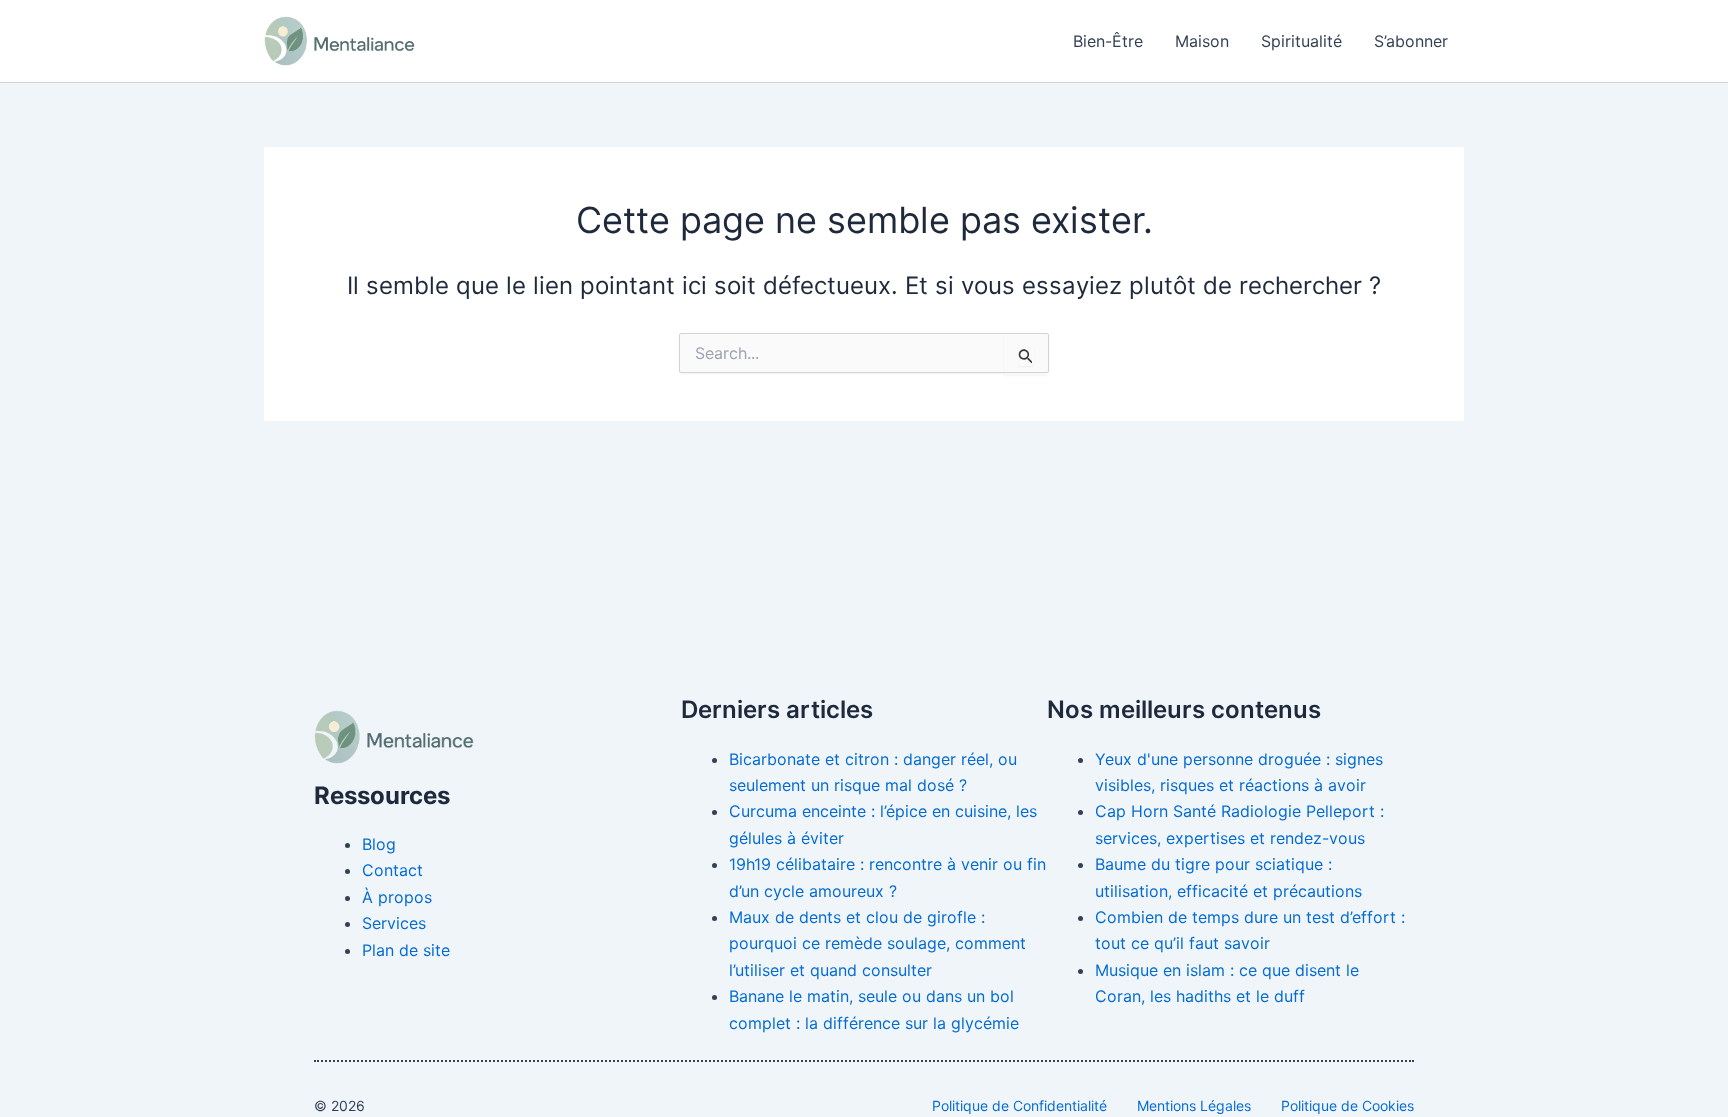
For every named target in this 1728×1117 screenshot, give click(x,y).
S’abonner (1411, 41)
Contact (392, 870)
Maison (1202, 41)
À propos (397, 897)
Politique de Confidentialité (1019, 1105)
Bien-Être (1108, 41)
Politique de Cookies (1347, 1105)
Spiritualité (1301, 41)
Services (394, 923)
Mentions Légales (1194, 1105)
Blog (379, 844)
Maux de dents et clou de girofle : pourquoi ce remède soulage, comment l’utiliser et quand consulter (877, 943)
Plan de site (406, 950)
